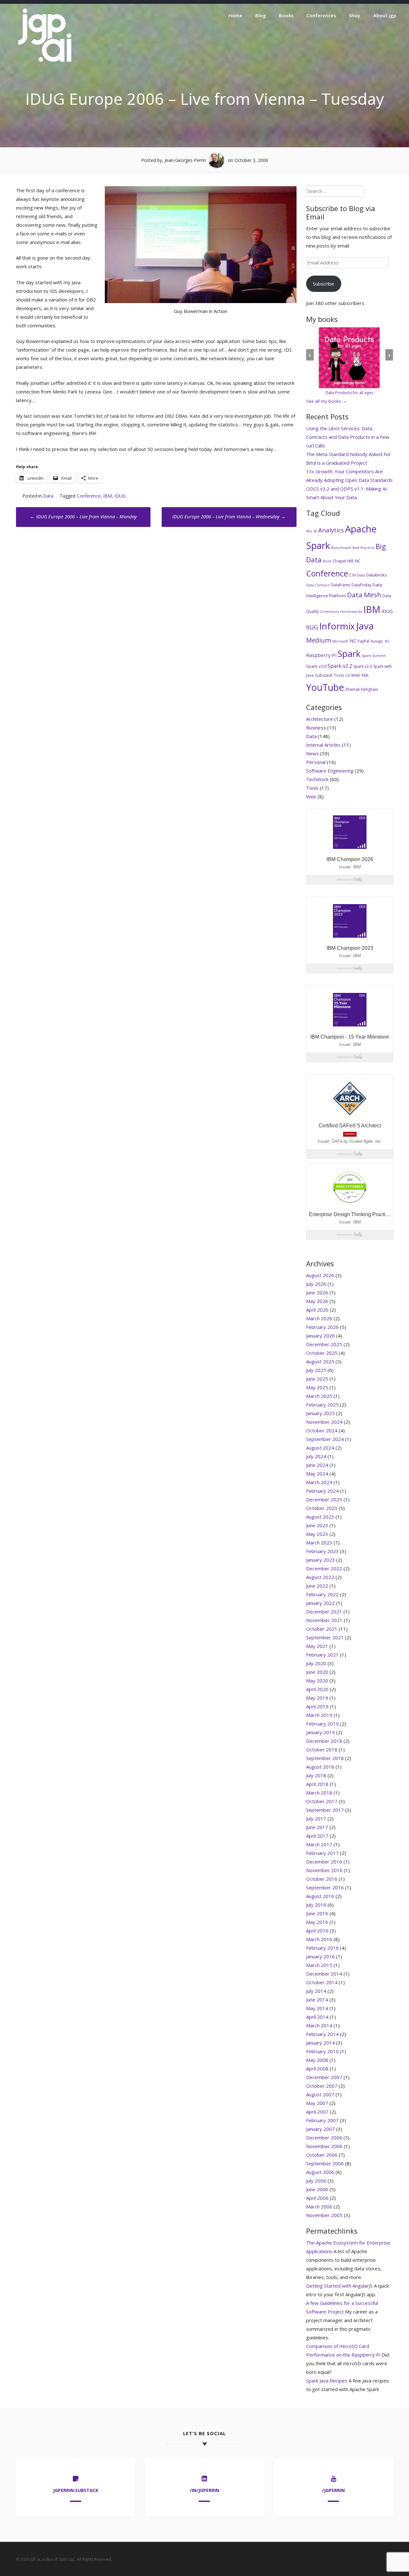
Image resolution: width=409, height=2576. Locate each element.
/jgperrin (333, 2490)
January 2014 (320, 2043)
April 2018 (317, 1784)
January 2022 (320, 1603)
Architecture (320, 719)
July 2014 (316, 1991)
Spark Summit (374, 656)
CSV (353, 575)
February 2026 (322, 1327)
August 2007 (320, 2094)
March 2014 (319, 2025)
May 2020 (317, 1680)
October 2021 (322, 1629)
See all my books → (327, 401)
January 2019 (320, 1732)
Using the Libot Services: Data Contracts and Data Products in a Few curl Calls (348, 437)
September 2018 (325, 1758)
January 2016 (320, 1956)
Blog (261, 15)
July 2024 (316, 1456)
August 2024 (320, 1448)
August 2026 (320, 1275)
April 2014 (317, 2017)
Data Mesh (364, 595)
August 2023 (320, 1517)
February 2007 (322, 2120)
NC (353, 641)
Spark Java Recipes (327, 2381)
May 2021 (317, 1646)
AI (315, 531)
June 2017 (317, 1827)
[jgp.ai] (45, 62)
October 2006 (322, 2155)
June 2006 (317, 2189)
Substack (324, 675)
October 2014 (322, 1982)
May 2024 (317, 1474)
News (313, 753)
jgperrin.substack (76, 2490)
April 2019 (317, 1706)
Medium (319, 640)
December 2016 (324, 1862)
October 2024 (322, 1430)
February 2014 (322, 2034)
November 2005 (324, 2215)
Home (235, 15)
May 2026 (317, 1301)
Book (327, 561)
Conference (89, 496)
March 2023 (319, 1543)
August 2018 (320, 1767)
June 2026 (317, 1292)
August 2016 (320, 1896)
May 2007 (317, 2103)
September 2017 (325, 1810)
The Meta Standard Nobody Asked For (348, 454)
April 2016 (317, 1931)
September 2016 (325, 1887)
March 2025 (319, 1396)
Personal (316, 762)
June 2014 (317, 2000)
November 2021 (324, 1620)
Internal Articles (323, 745)
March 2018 (319, 1793)
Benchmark (341, 548)
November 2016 (324, 1870)
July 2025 (316, 1370)
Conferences (321, 15)
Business (316, 728)
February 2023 (322, 1551)
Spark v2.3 (363, 666)
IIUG (312, 627)
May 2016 (317, 1922)
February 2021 (322, 1655)
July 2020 (316, 1663)
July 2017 (316, 1818)
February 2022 (322, 1594)
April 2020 (317, 1689)
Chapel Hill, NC (347, 561)
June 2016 (317, 1913)
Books (286, 15)
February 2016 (322, 1948)
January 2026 (320, 1336)
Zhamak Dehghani (362, 689)
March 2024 (319, 1482)
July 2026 (316, 1284)
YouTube (325, 687)
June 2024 (317, 1465)
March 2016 (319, 1939)
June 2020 (317, 1672)
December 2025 (324, 1344)
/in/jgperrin (204, 2490)
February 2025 (322, 1405)
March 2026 (319, 1318)
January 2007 (320, 2129)
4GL (309, 531)
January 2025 (320, 1413)
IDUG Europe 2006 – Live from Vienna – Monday (83, 516)
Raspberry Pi (321, 655)
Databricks (377, 575)
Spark (349, 654)
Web (356, 675)
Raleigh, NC (380, 641)
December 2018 (324, 1741)
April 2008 (317, 2069)
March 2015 (319, 1965)
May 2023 (317, 1534)
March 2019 (319, 1715)
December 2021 (324, 1612)
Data (48, 496)
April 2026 (317, 1310)
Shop (355, 15)
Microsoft (340, 641)
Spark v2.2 (340, 666)
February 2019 (322, 1724)
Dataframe (340, 585)
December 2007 (324, 2077)
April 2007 (317, 2112)
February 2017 (322, 1853)
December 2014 (324, 1974)
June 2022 (317, 1586)
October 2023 (322, 1508)
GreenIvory (330, 612)
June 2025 (317, 1379)
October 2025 (322, 1353)
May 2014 (317, 2008)
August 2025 (320, 1361)
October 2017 (322, 1801)
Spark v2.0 (316, 666)
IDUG (120, 496)
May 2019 (317, 1698)
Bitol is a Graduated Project (337, 463)
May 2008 (317, 2060)
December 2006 (324, 2138)
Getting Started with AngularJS (339, 2286)
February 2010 (322, 2051)
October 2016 (322, 1879)
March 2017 (319, 1844)
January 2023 (320, 1560)
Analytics (331, 530)
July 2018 (316, 1775)
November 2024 (324, 1422)
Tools (339, 675)
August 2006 (320, 2172)
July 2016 (316, 1905)
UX (348, 675)
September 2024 (325, 1439)
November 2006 (324, 2146)
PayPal (363, 641)
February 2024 (322, 1491)
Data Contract (318, 585)
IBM (108, 496)
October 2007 (322, 2086)
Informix (337, 626)
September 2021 (325, 1637)
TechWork (317, 779)
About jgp (385, 15)
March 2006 (319, 2206)
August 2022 (320, 1577)
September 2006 (325, 2163)
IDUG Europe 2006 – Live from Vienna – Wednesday (229, 516)
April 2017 (317, 1836)
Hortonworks (351, 612)
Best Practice (363, 548)
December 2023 (324, 1499)
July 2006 (316, 2181)
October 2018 (322, 1749)
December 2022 (324, 1568)
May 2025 (317, 1387)
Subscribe (324, 284)
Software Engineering (330, 771)
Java (365, 626)
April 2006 (317, 2198)
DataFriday (361, 585)
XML (365, 675)
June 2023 (317, 1525)
